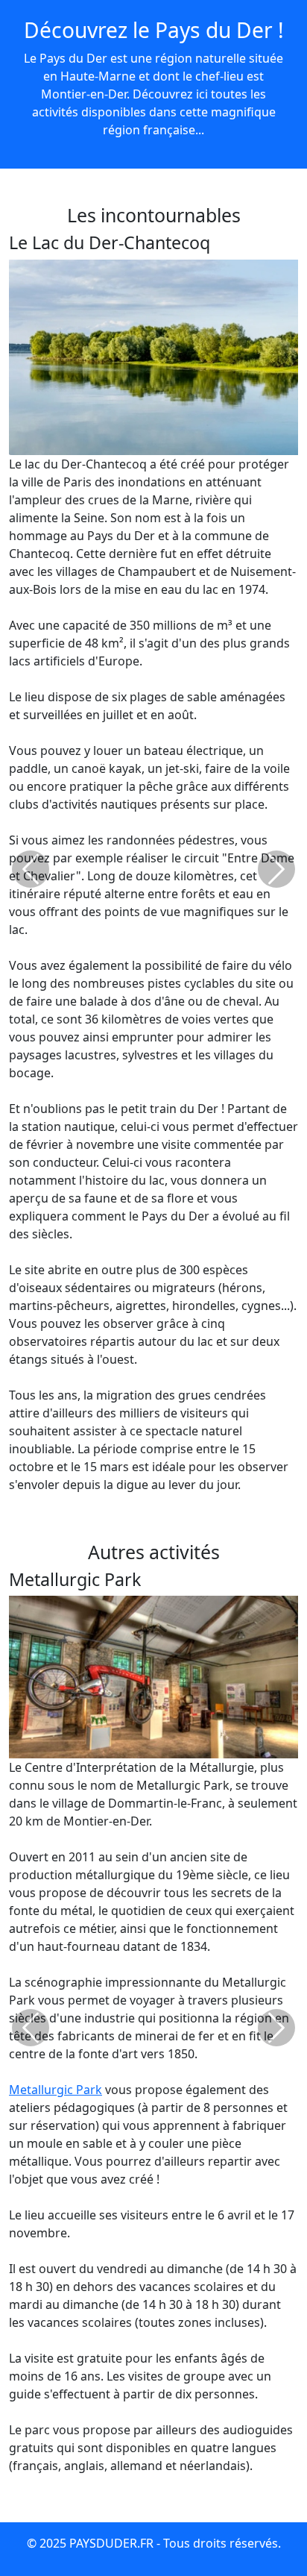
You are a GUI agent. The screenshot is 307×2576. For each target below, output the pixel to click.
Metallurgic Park (56, 2090)
